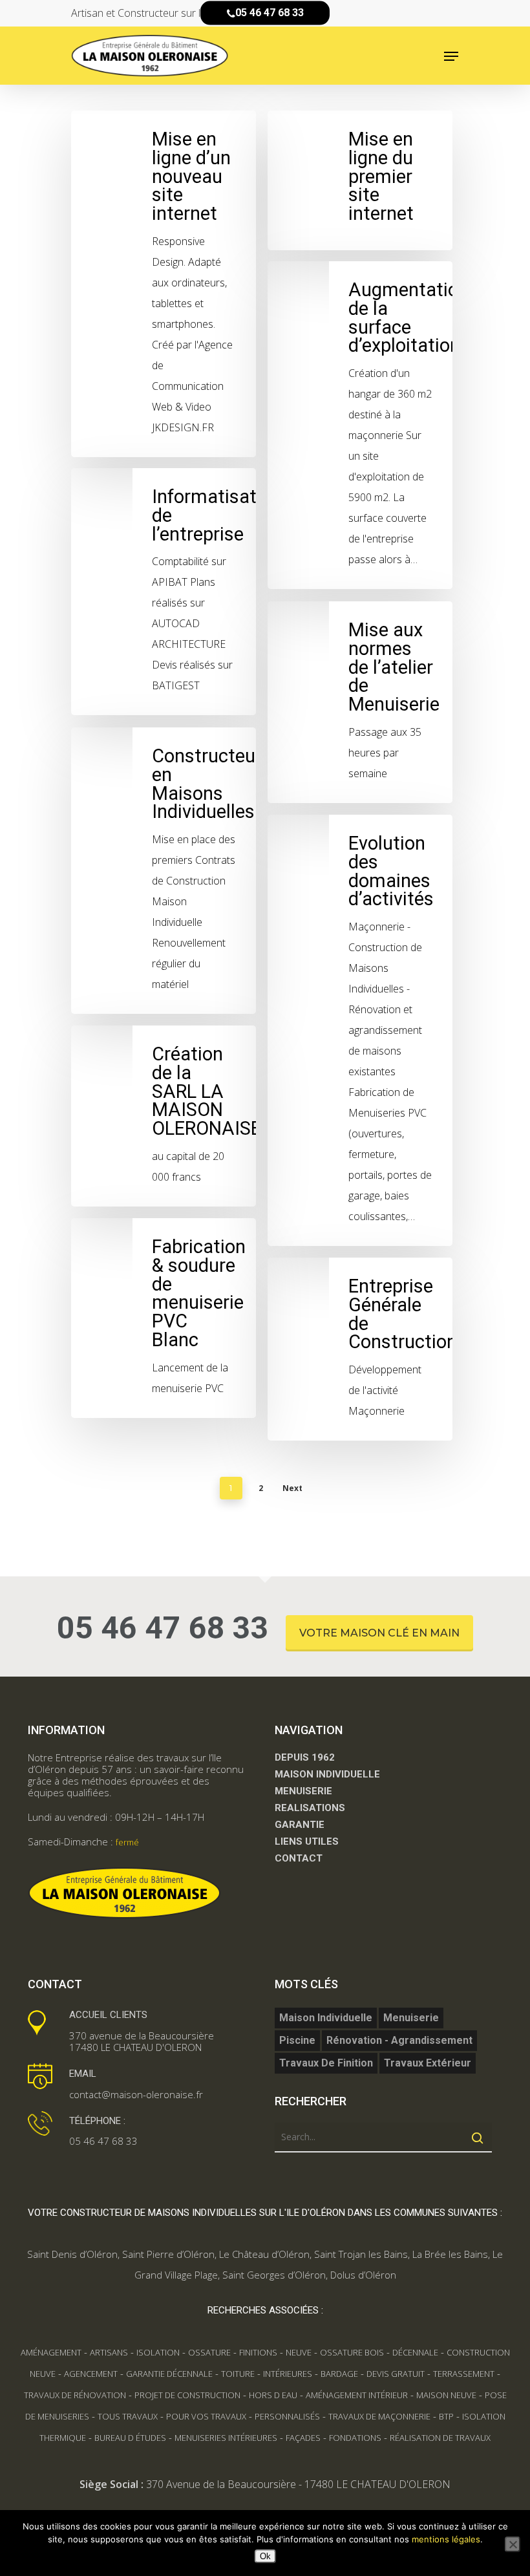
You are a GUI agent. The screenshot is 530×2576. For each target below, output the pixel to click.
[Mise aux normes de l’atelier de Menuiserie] (360, 702)
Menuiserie (411, 2018)
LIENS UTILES (307, 1841)
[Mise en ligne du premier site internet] (360, 180)
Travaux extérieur (428, 2063)
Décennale (415, 2352)
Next (292, 1488)
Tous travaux (128, 2416)
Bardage (339, 2374)
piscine (297, 2040)
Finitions (258, 2352)
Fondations (355, 2438)
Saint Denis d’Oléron (72, 2254)
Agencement (91, 2374)
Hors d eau (273, 2395)
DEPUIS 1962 (305, 1757)
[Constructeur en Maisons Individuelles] (164, 871)
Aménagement (51, 2352)
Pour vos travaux (206, 2416)
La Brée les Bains (450, 2254)
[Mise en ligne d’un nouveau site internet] (164, 284)
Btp (446, 2416)
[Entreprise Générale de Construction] (360, 1349)
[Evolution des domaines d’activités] (360, 1030)
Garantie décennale (169, 2374)
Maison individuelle (326, 2018)
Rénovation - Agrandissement (399, 2040)
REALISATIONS (310, 1808)
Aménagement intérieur (357, 2395)
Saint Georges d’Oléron (274, 2275)
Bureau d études (130, 2438)
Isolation (158, 2352)
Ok (265, 2556)
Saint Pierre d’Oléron (168, 2254)
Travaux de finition (326, 2063)
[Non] (513, 2544)
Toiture (238, 2374)
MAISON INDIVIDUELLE (327, 1774)
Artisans (109, 2352)
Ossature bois (352, 2352)
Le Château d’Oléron (264, 2254)
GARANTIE (300, 1825)
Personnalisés (287, 2416)
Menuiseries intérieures (226, 2438)
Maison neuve (446, 2395)
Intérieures (288, 2374)
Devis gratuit (396, 2374)
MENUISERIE (303, 1791)
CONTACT (299, 1858)
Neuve (299, 2352)
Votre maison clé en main (379, 1633)
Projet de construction (187, 2395)
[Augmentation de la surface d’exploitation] (360, 425)
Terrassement (464, 2374)
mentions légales (446, 2539)
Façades (303, 2438)
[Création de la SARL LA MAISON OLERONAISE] (164, 1116)
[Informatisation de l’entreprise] (164, 592)
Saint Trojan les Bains (361, 2254)
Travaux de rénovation (75, 2395)
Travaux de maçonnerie (379, 2416)
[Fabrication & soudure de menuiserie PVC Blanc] (164, 1318)
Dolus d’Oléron (363, 2275)
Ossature (209, 2352)
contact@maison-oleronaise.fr (136, 2094)
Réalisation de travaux (440, 2438)
